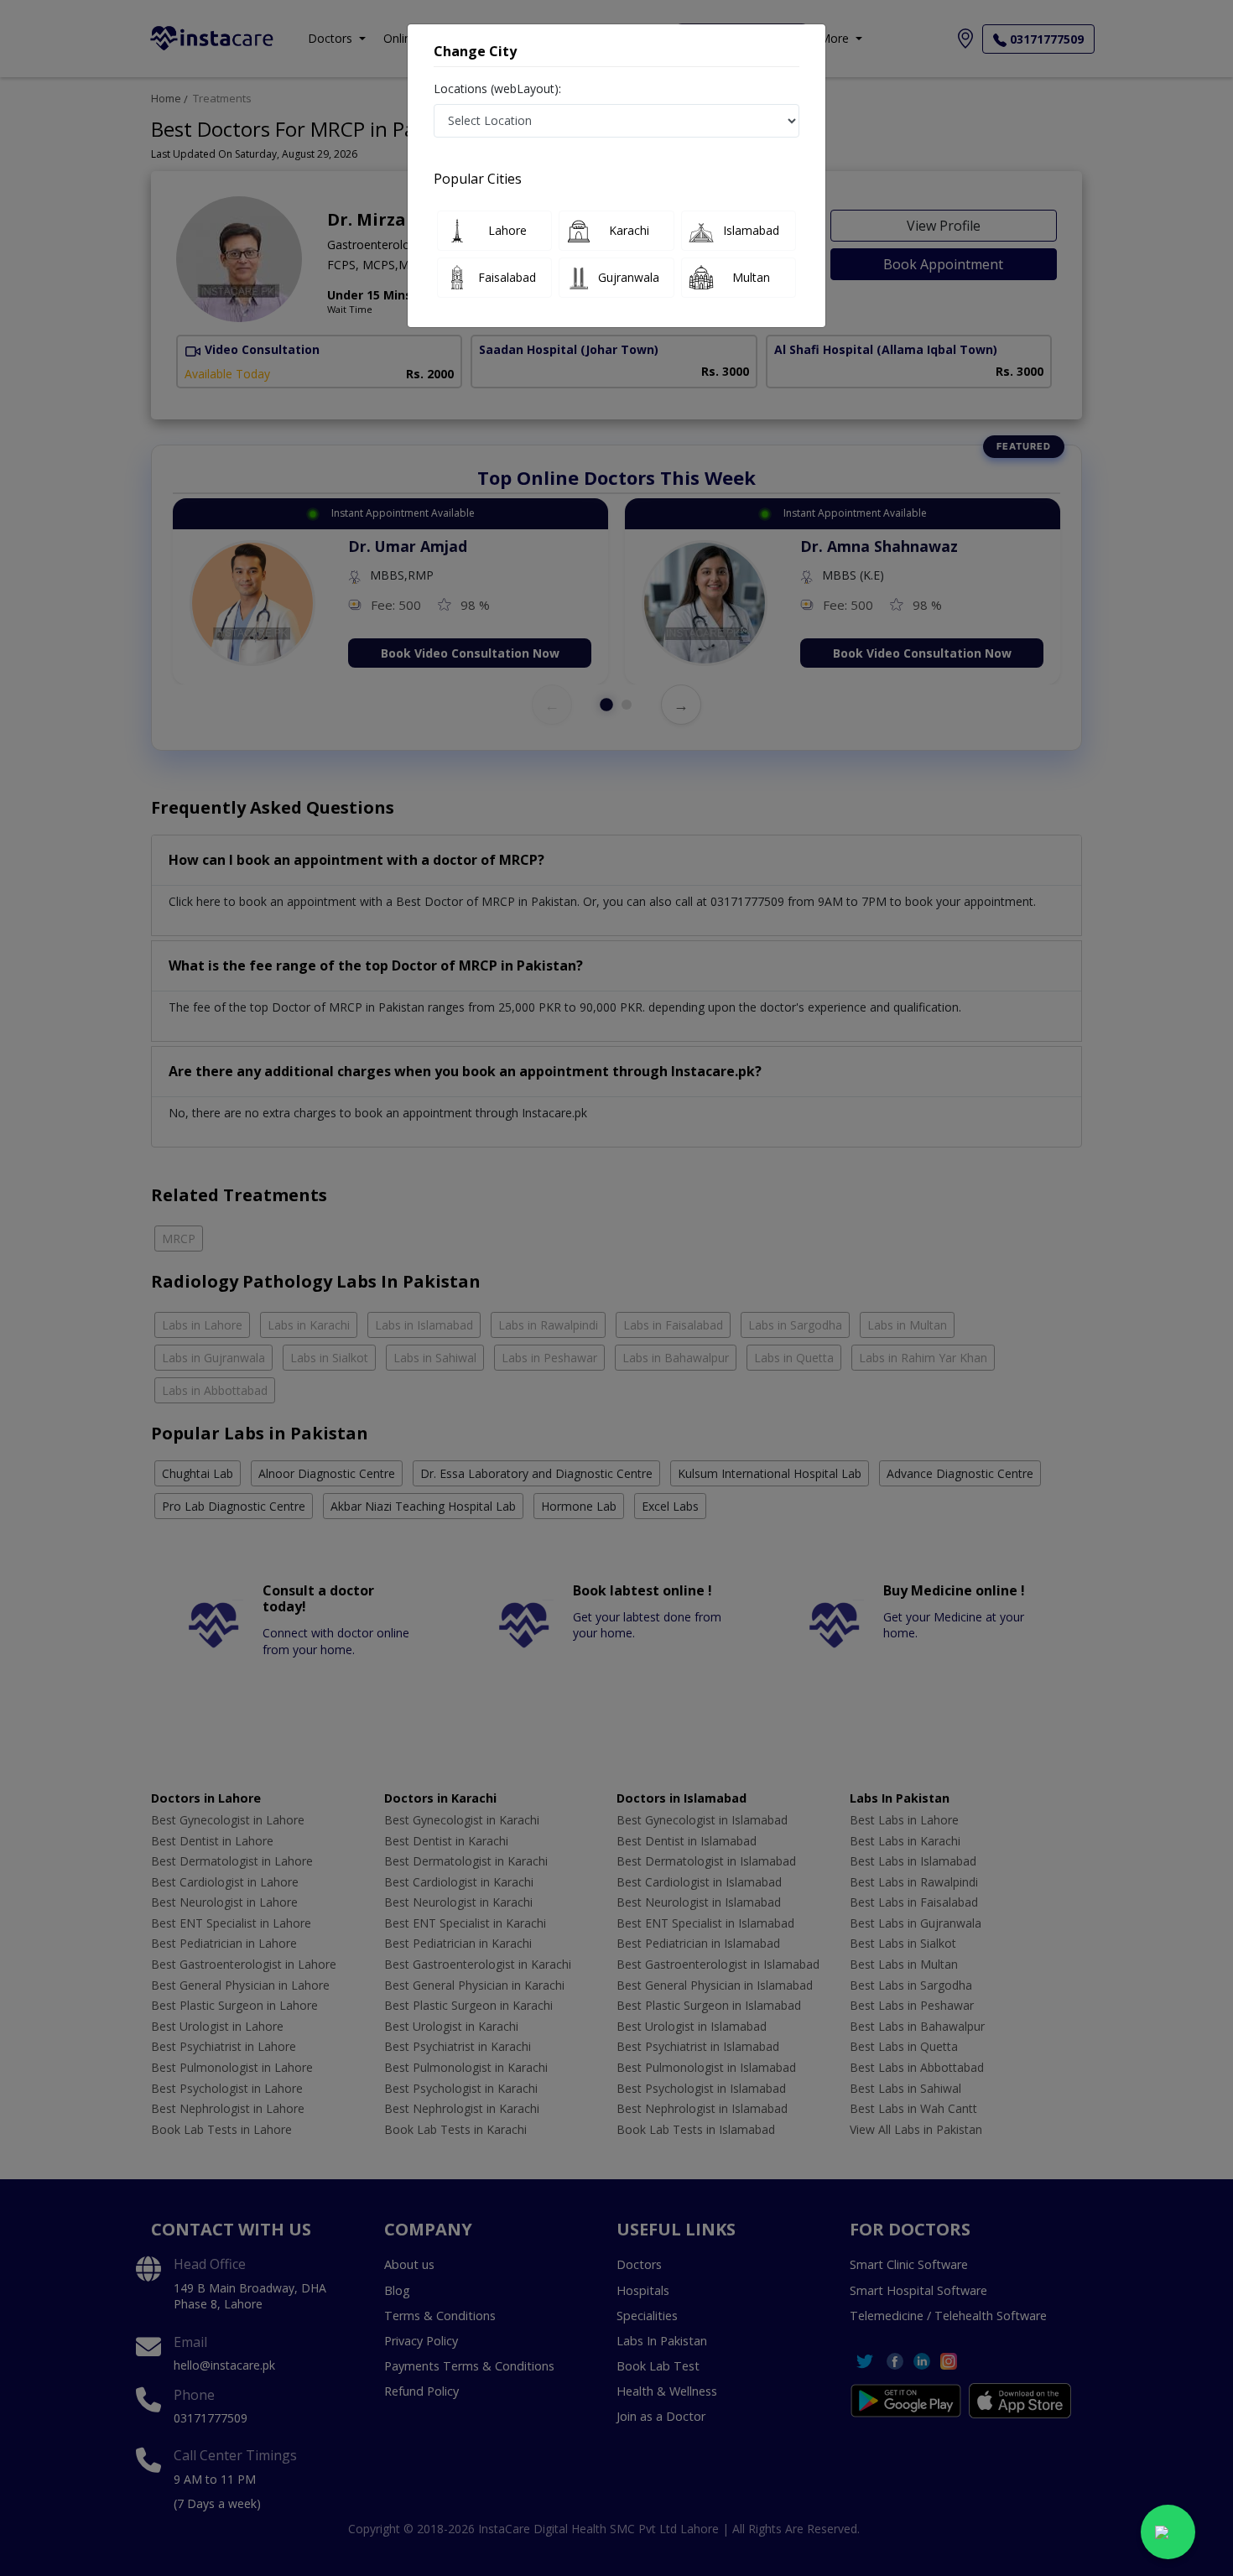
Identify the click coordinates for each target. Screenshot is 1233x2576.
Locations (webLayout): (497, 88)
